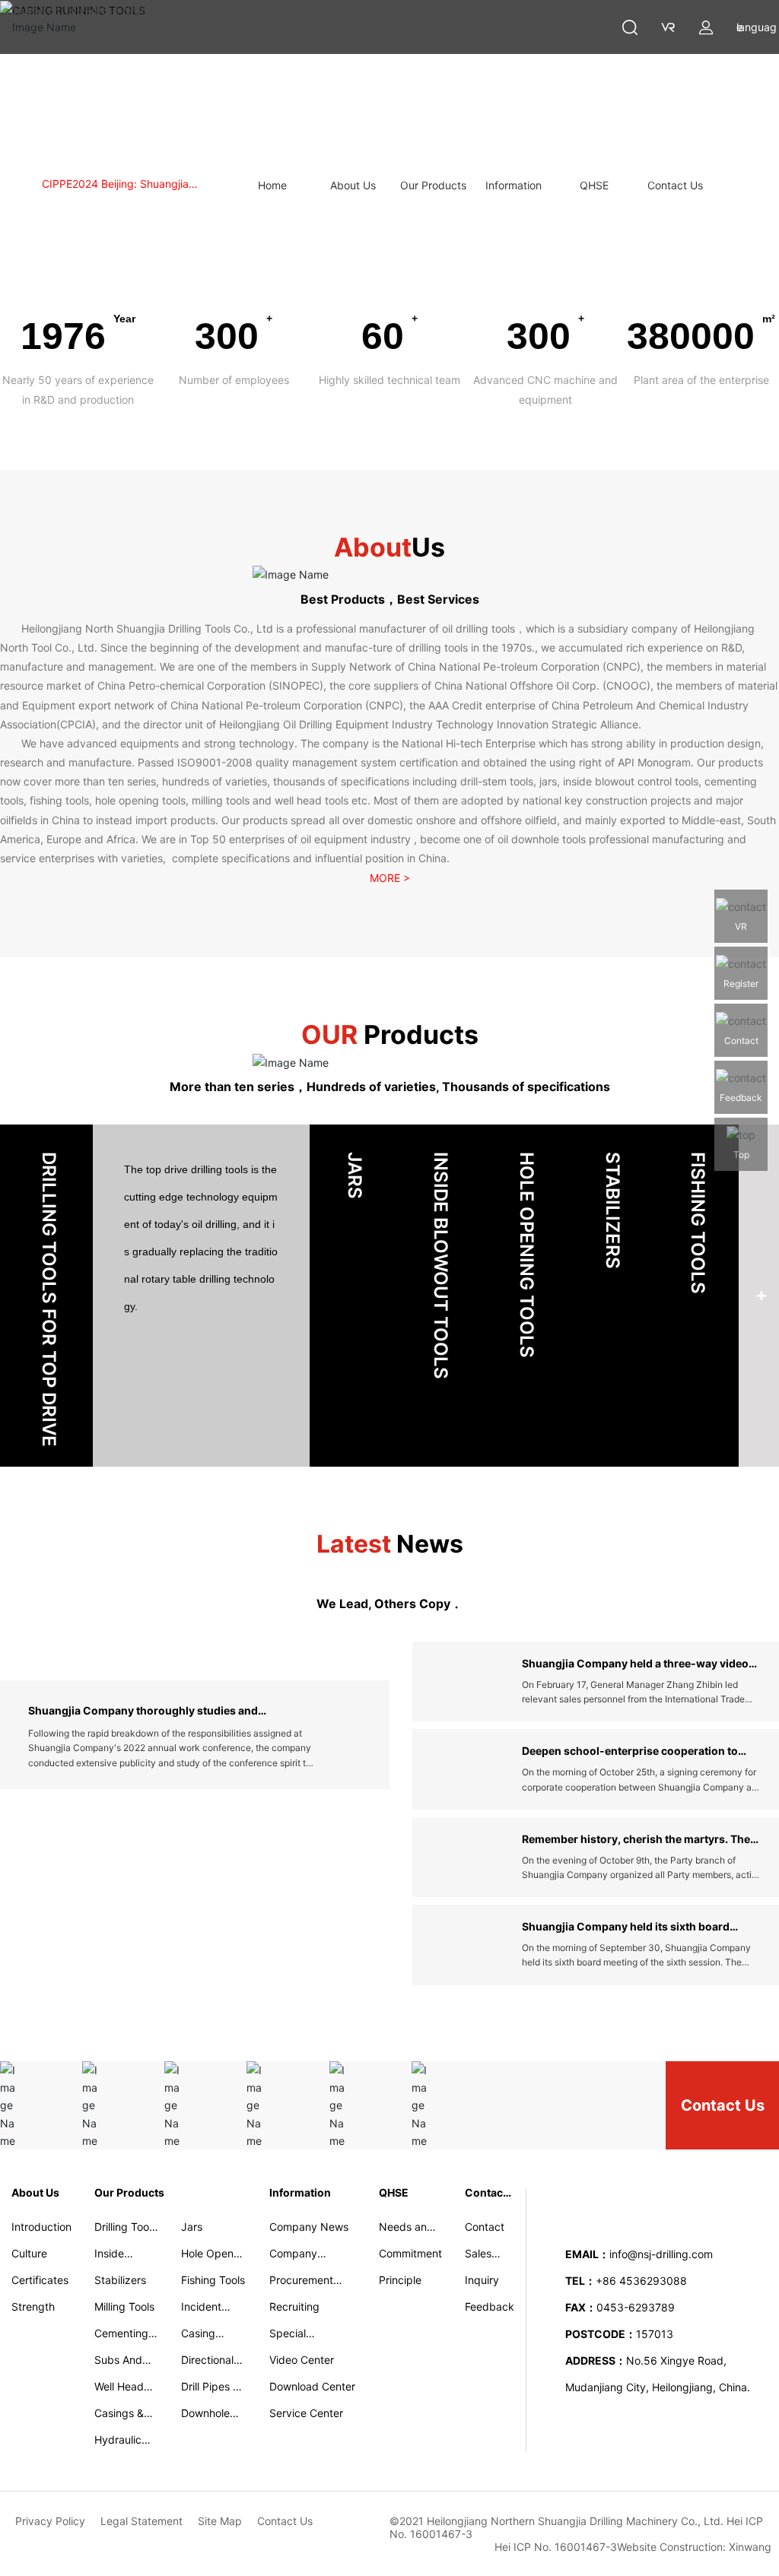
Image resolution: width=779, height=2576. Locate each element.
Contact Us (723, 2105)
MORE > (390, 878)
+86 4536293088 (643, 2281)
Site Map (220, 2521)
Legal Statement (141, 2521)
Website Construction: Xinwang (694, 2547)
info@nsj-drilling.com (661, 2254)
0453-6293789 (636, 2307)
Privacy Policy (50, 2521)
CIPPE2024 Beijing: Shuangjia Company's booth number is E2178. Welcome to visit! (130, 185)
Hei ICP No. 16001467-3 (556, 2547)
